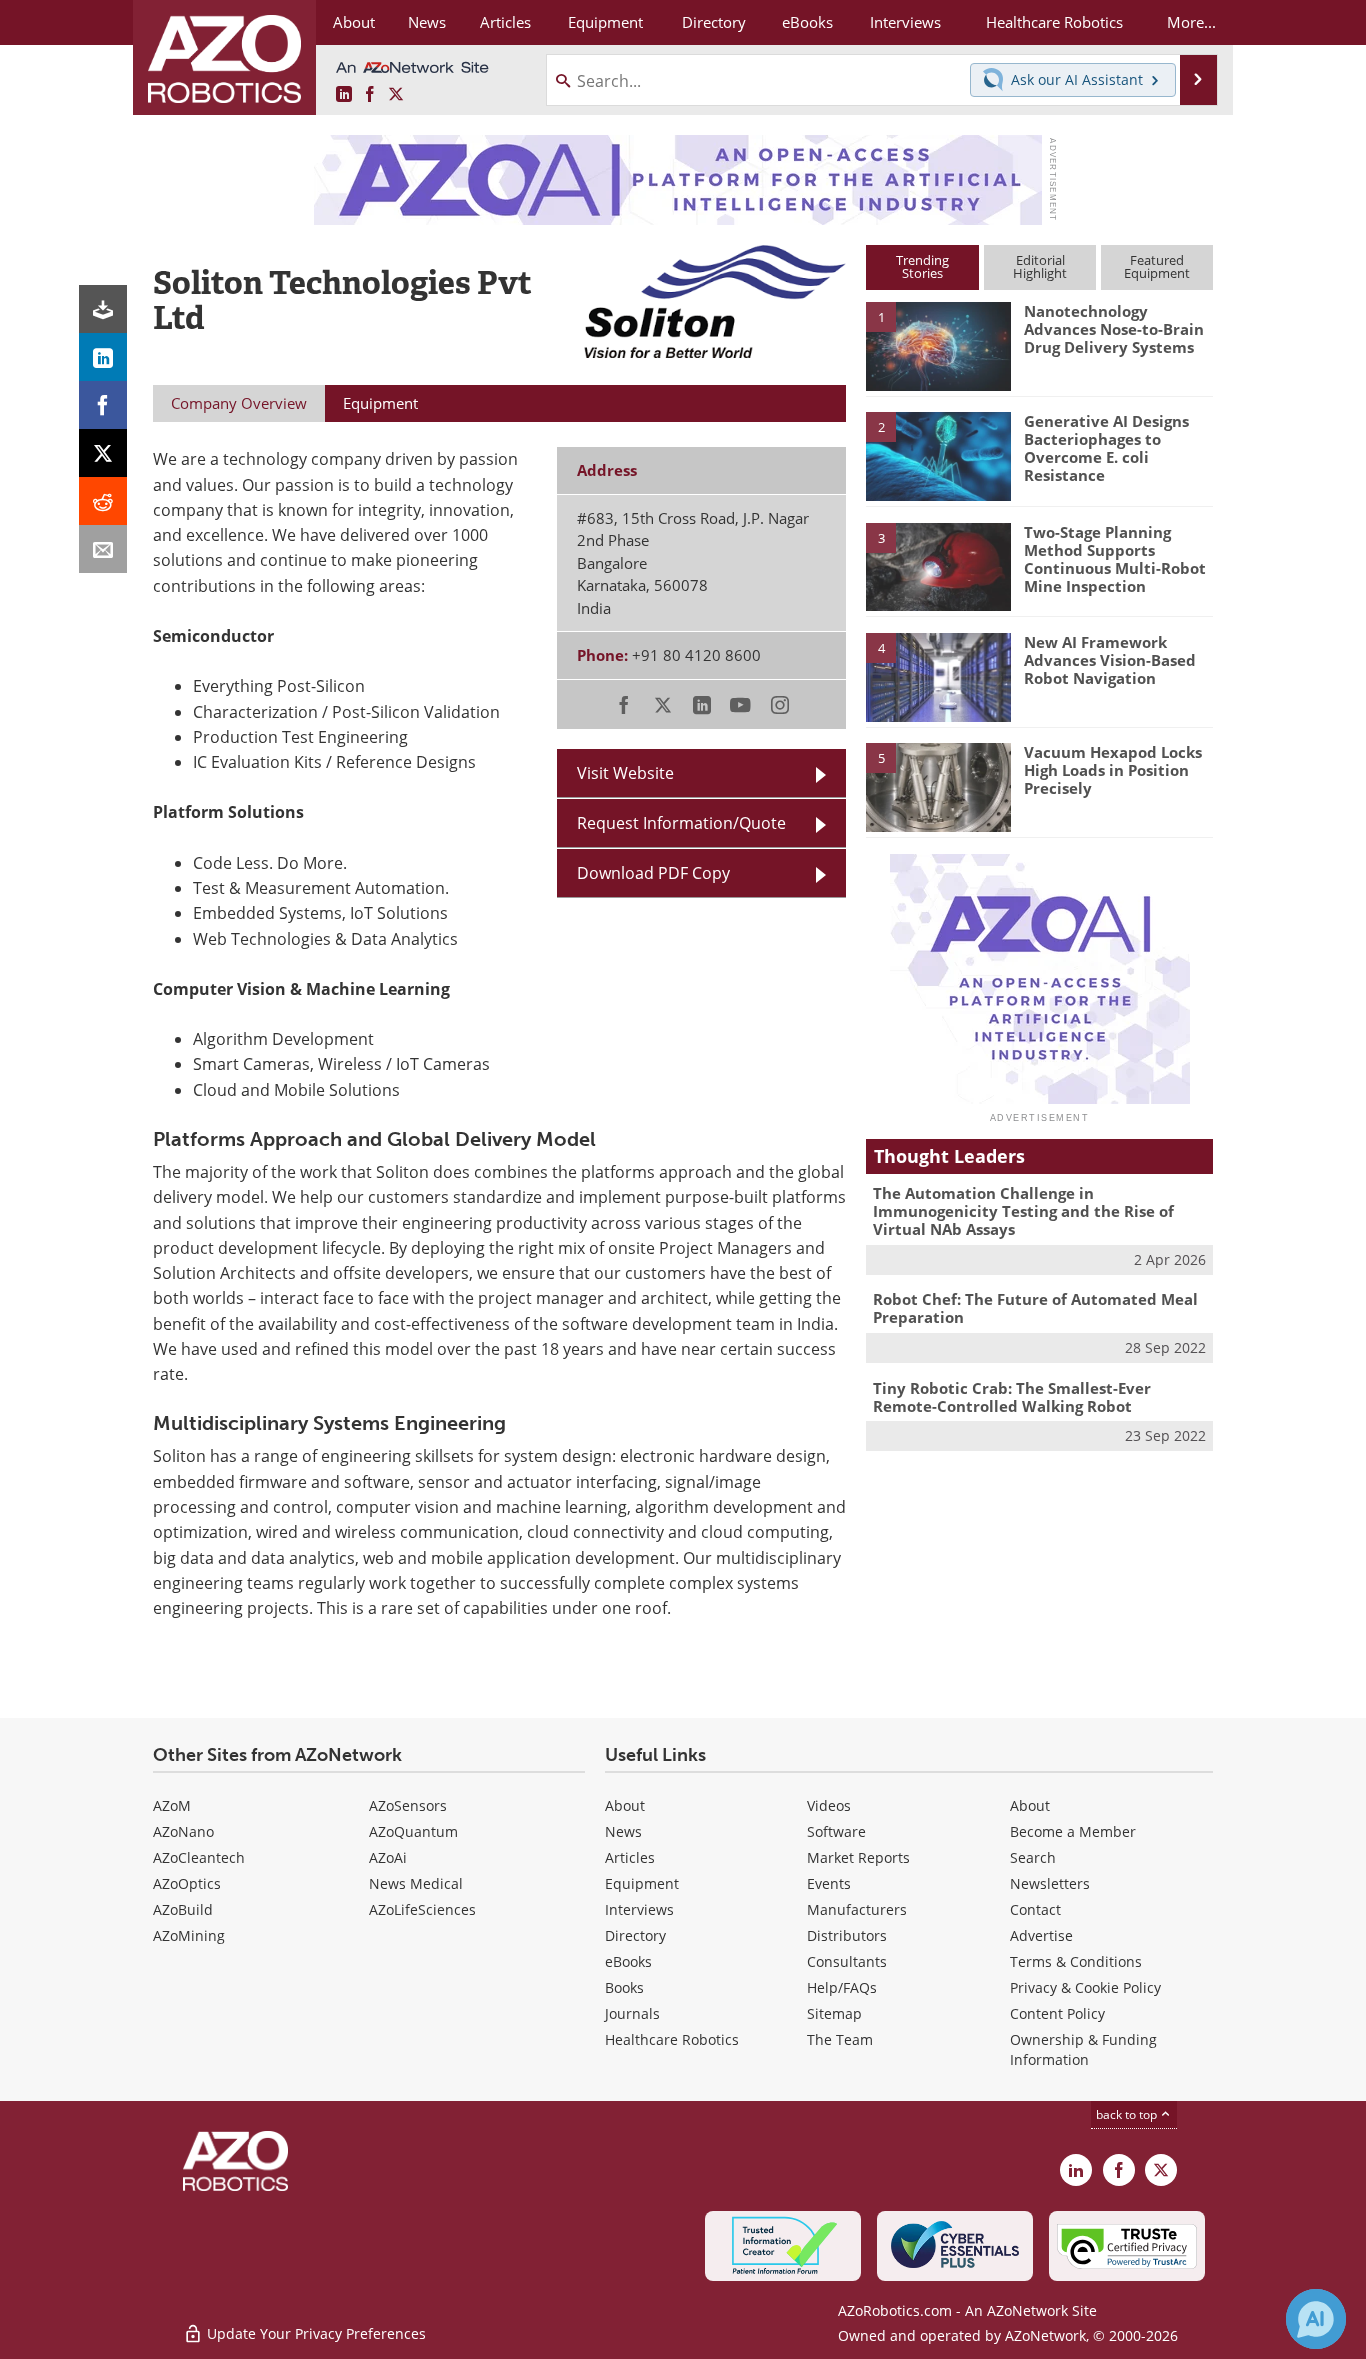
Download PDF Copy (653, 873)
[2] (938, 455)
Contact (1035, 1909)
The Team (840, 2039)
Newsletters (1050, 1883)
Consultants (847, 1961)
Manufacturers (857, 1909)
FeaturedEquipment (1157, 266)
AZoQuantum (413, 1831)
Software (836, 1831)
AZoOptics (187, 1883)
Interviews (639, 1909)
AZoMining (189, 1935)
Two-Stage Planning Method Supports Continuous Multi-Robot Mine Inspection (1115, 559)
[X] (103, 453)
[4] (938, 676)
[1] (938, 345)
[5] (938, 786)
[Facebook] (103, 405)
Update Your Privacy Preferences (314, 2333)
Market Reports (858, 1857)
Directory (635, 1935)
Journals (632, 2013)
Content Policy (1057, 2013)
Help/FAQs (842, 1987)
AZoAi (388, 1857)
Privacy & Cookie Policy (1085, 1987)
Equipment (642, 1883)
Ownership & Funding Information (1083, 2049)
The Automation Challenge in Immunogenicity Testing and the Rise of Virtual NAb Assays (1023, 1211)
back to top (1128, 2114)
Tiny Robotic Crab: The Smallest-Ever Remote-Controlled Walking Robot (1012, 1397)
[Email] (103, 549)
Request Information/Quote (681, 823)
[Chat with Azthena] (1316, 2319)
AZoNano (183, 1831)
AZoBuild (183, 1909)
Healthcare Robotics (672, 2039)
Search (1033, 1857)
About (625, 1805)
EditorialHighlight (1040, 266)
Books (624, 1987)
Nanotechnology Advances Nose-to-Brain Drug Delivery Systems (1114, 329)
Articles (630, 1857)
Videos (829, 1805)
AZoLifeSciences (422, 1909)
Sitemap (834, 2013)
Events (829, 1883)
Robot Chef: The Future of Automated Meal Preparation (1035, 1308)
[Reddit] (103, 501)
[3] (938, 565)
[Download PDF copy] (103, 309)
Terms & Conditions (1076, 1961)
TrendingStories (922, 266)
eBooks (628, 1961)
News (623, 1831)
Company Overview (239, 403)
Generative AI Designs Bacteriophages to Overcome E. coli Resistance (1106, 448)
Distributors (847, 1935)
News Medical (416, 1883)
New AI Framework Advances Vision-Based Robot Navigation (1110, 660)
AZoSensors (408, 1805)
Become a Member (1073, 1831)
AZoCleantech (199, 1857)
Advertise (1041, 1935)
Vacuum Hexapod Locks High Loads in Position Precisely (1113, 770)
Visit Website (625, 773)
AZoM (172, 1805)
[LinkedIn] (103, 357)
